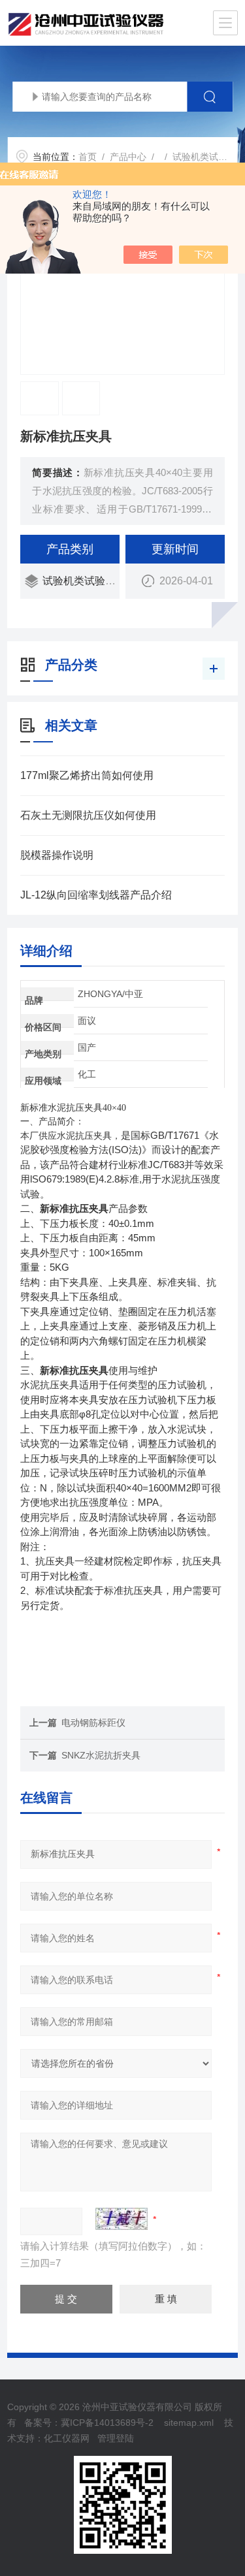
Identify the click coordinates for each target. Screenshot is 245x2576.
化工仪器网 (67, 2438)
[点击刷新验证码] (122, 2219)
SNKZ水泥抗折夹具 (101, 1755)
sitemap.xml (189, 2423)
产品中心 (128, 157)
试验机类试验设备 (84, 581)
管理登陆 (116, 2438)
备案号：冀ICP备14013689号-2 (89, 2423)
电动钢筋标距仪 (93, 1723)
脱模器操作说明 (57, 855)
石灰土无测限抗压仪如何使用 (88, 815)
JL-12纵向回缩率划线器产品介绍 (96, 895)
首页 (88, 157)
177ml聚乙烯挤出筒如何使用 (87, 775)
